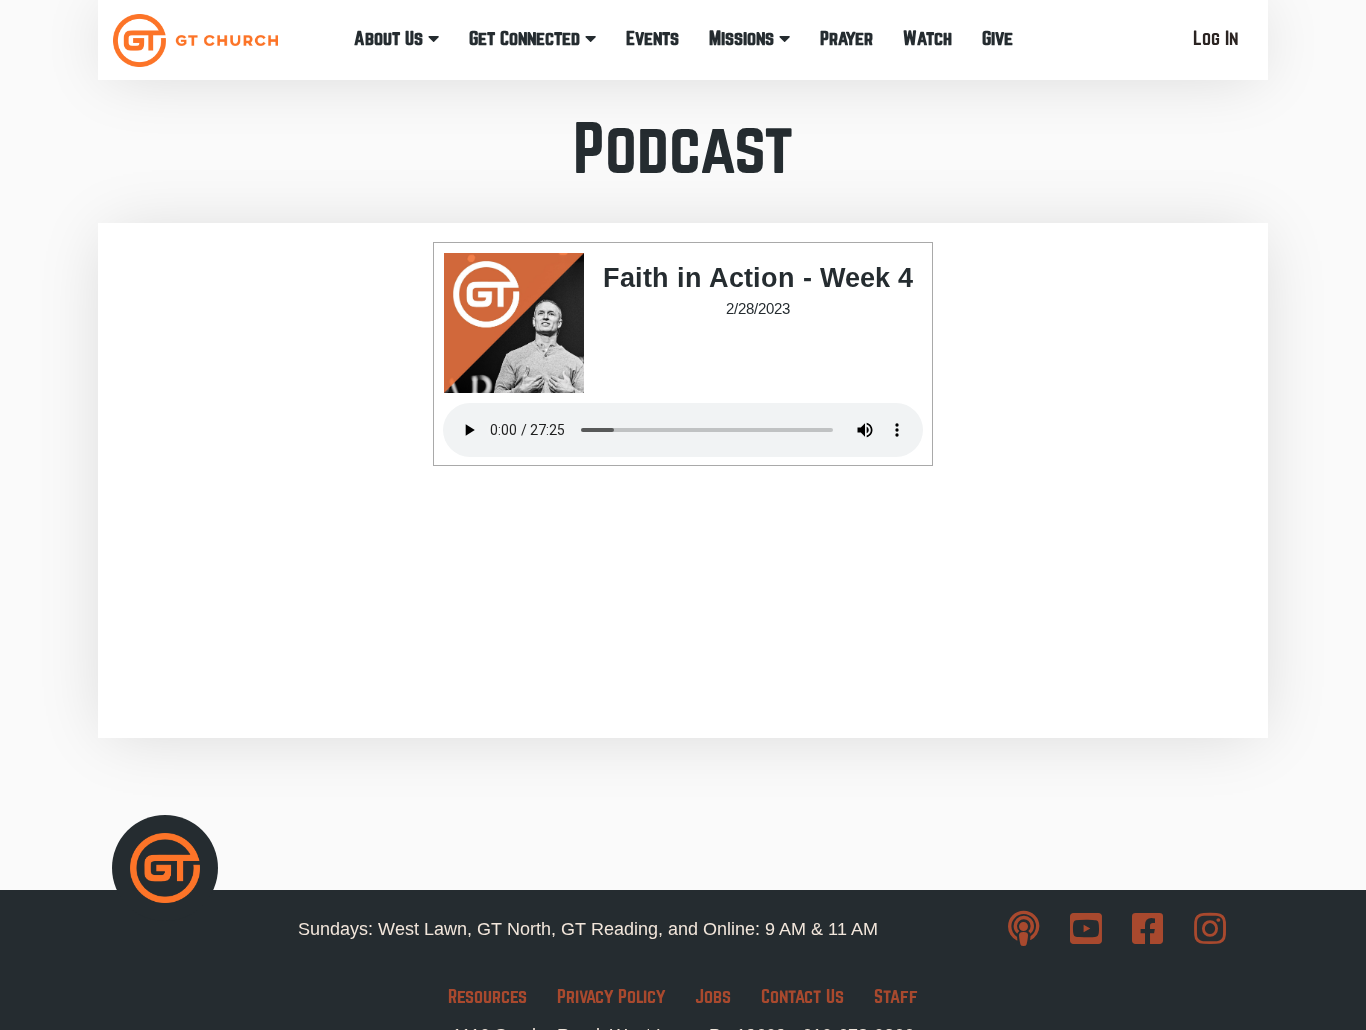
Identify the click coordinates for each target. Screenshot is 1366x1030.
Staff (896, 996)
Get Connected (527, 38)
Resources (487, 996)
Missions (744, 38)
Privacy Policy (611, 996)
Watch (927, 38)
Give (997, 38)
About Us (391, 38)
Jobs (713, 996)
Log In (1215, 38)
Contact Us (802, 996)
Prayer (846, 38)
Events (652, 38)
